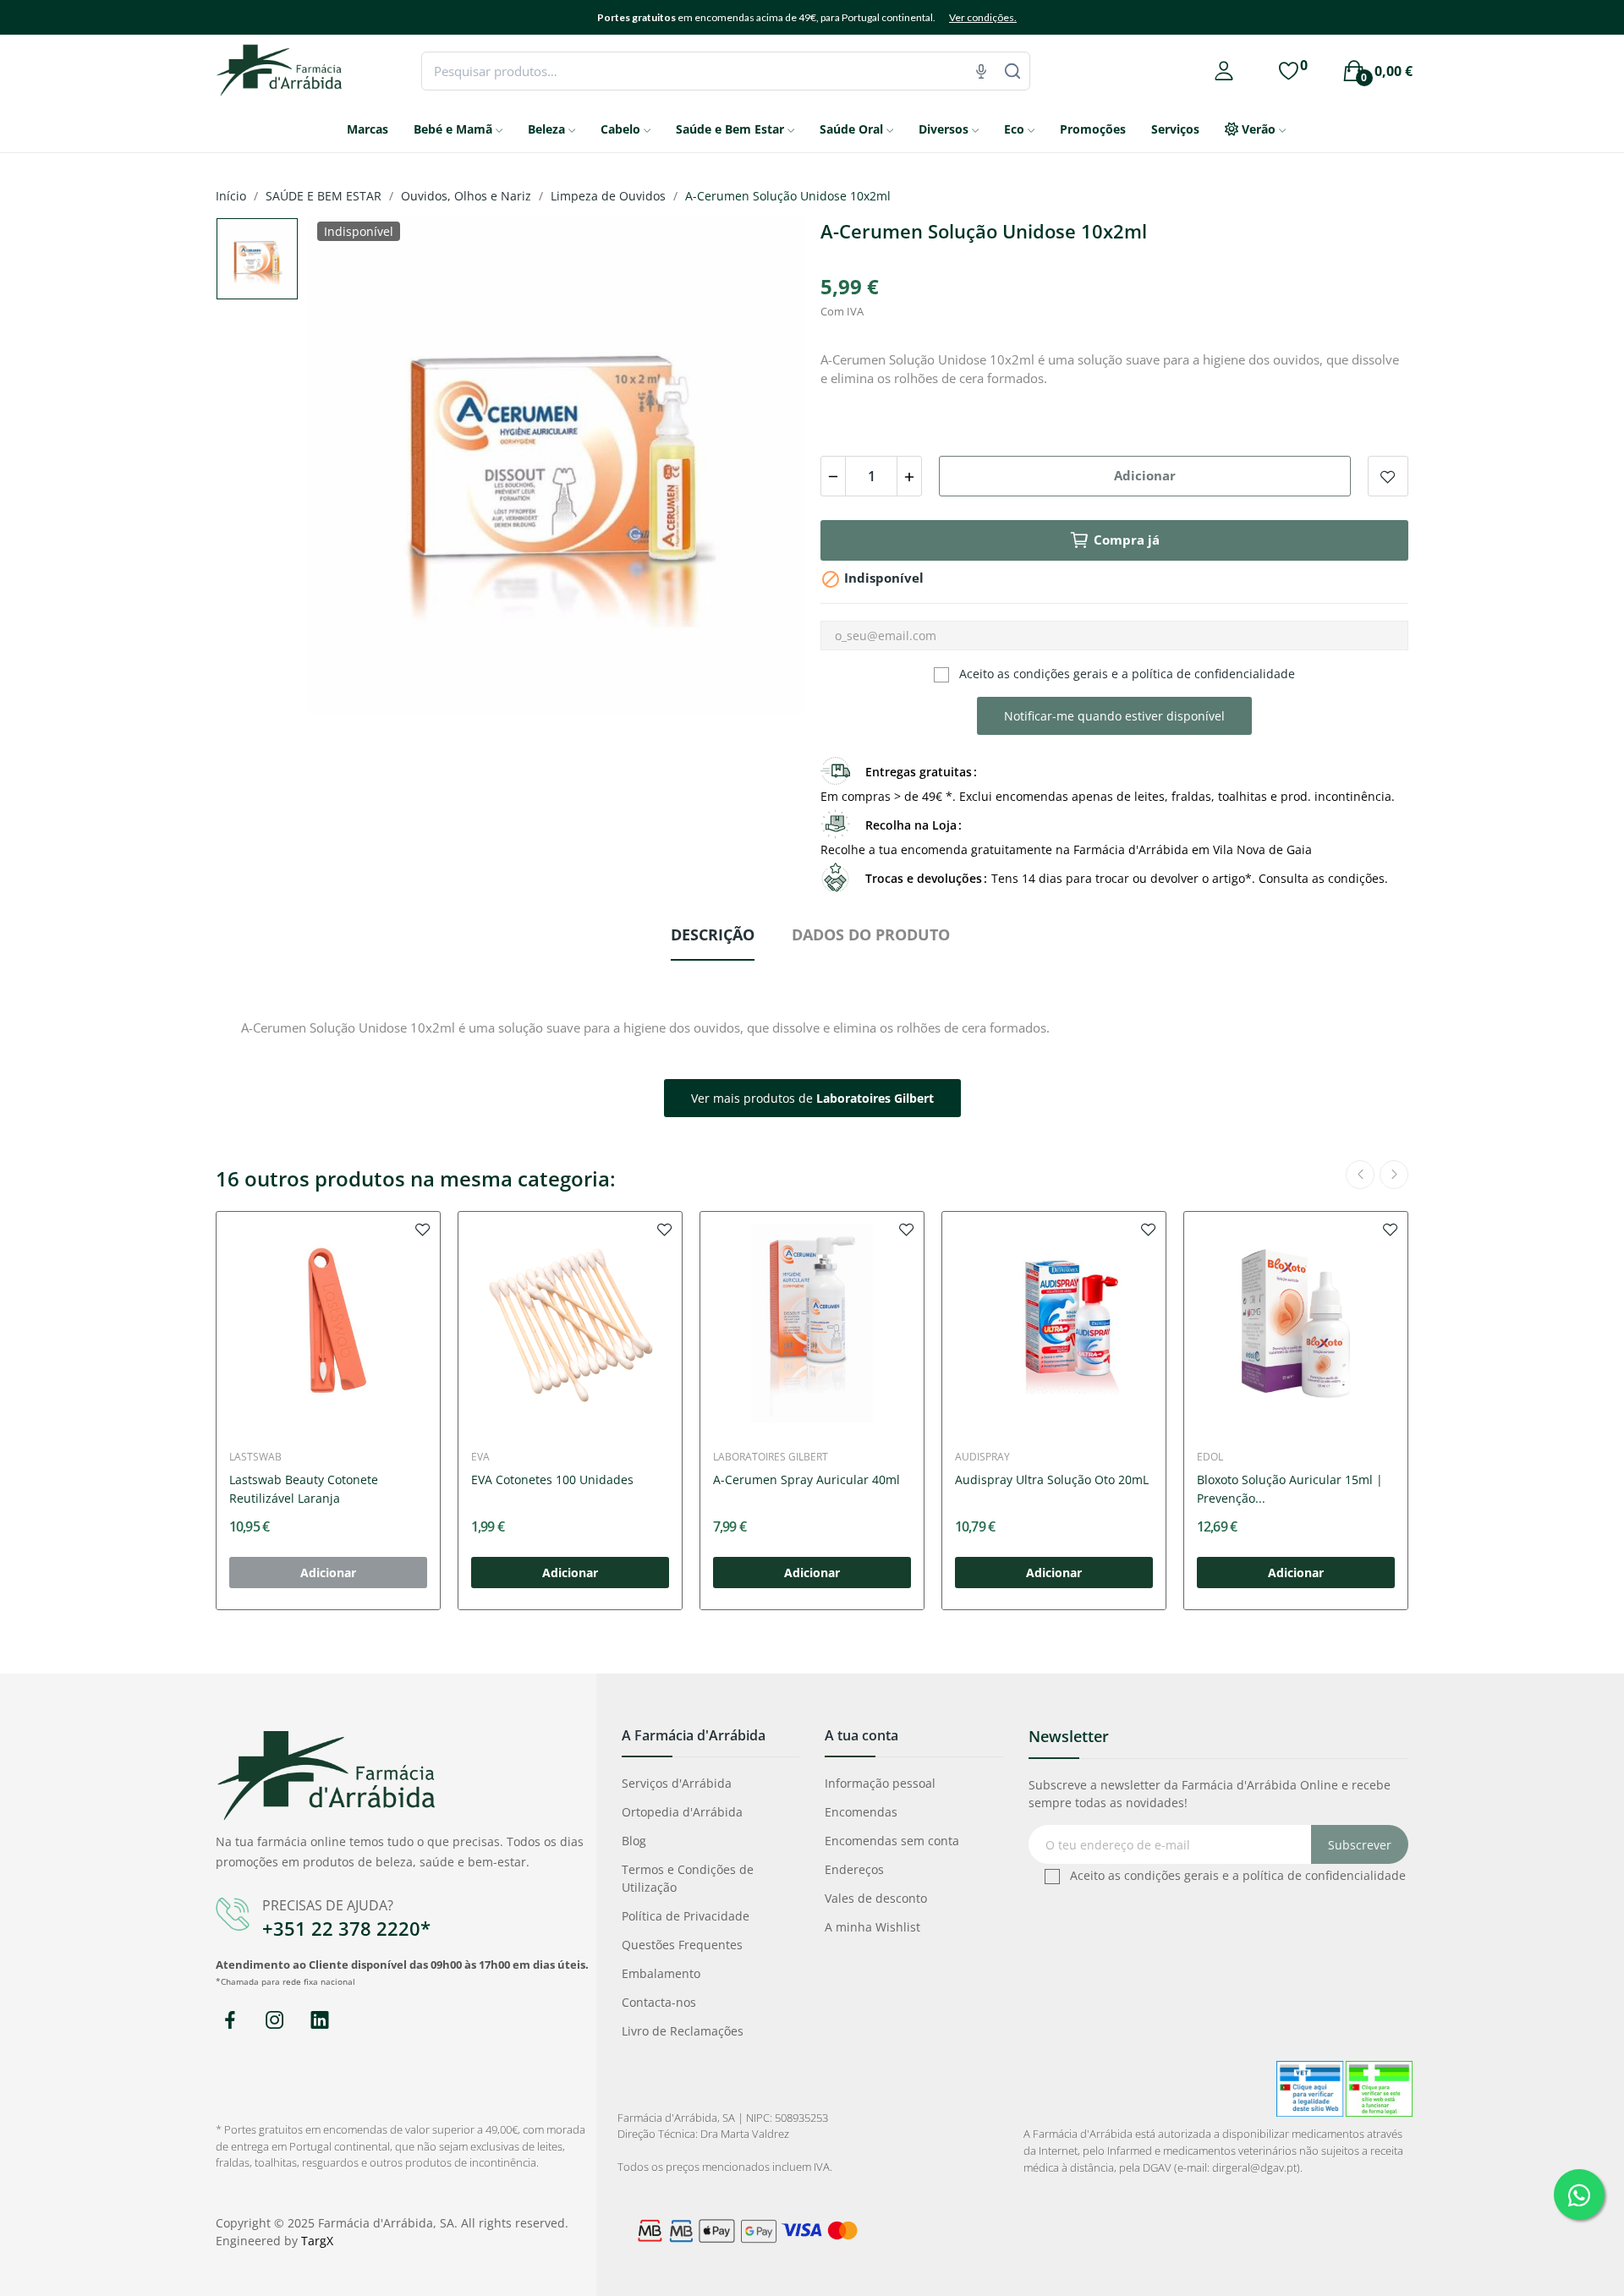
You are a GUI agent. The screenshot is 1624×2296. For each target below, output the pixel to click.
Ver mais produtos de (812, 1098)
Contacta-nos (659, 2002)
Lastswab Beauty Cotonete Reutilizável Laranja (304, 1489)
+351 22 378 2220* (346, 1928)
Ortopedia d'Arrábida (682, 1812)
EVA (480, 1457)
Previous (347, 468)
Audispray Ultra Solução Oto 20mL (1052, 1480)
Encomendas (861, 1812)
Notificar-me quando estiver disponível (1114, 716)
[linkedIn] (319, 2021)
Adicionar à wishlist (1388, 476)
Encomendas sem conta (892, 1841)
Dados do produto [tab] (871, 934)
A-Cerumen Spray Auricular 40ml (807, 1480)
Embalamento (661, 1973)
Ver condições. (983, 17)
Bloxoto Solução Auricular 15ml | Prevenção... (1290, 1489)
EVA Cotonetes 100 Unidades (552, 1480)
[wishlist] (423, 1229)
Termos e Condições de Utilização (688, 1878)
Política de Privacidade (686, 1916)
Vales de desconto (876, 1898)
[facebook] (230, 2021)
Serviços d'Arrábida (677, 1783)
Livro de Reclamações (683, 2031)
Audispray (982, 1457)
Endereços (854, 1869)
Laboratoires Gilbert (771, 1457)
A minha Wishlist (872, 1927)
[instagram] (274, 2021)
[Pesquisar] (1012, 71)
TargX (317, 2241)
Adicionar (1145, 475)
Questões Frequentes (682, 1945)
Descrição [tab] (713, 934)
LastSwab (255, 1457)
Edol (1210, 1457)
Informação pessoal (880, 1783)
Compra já (1127, 540)
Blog (634, 1841)
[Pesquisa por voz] (981, 71)
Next (764, 468)
